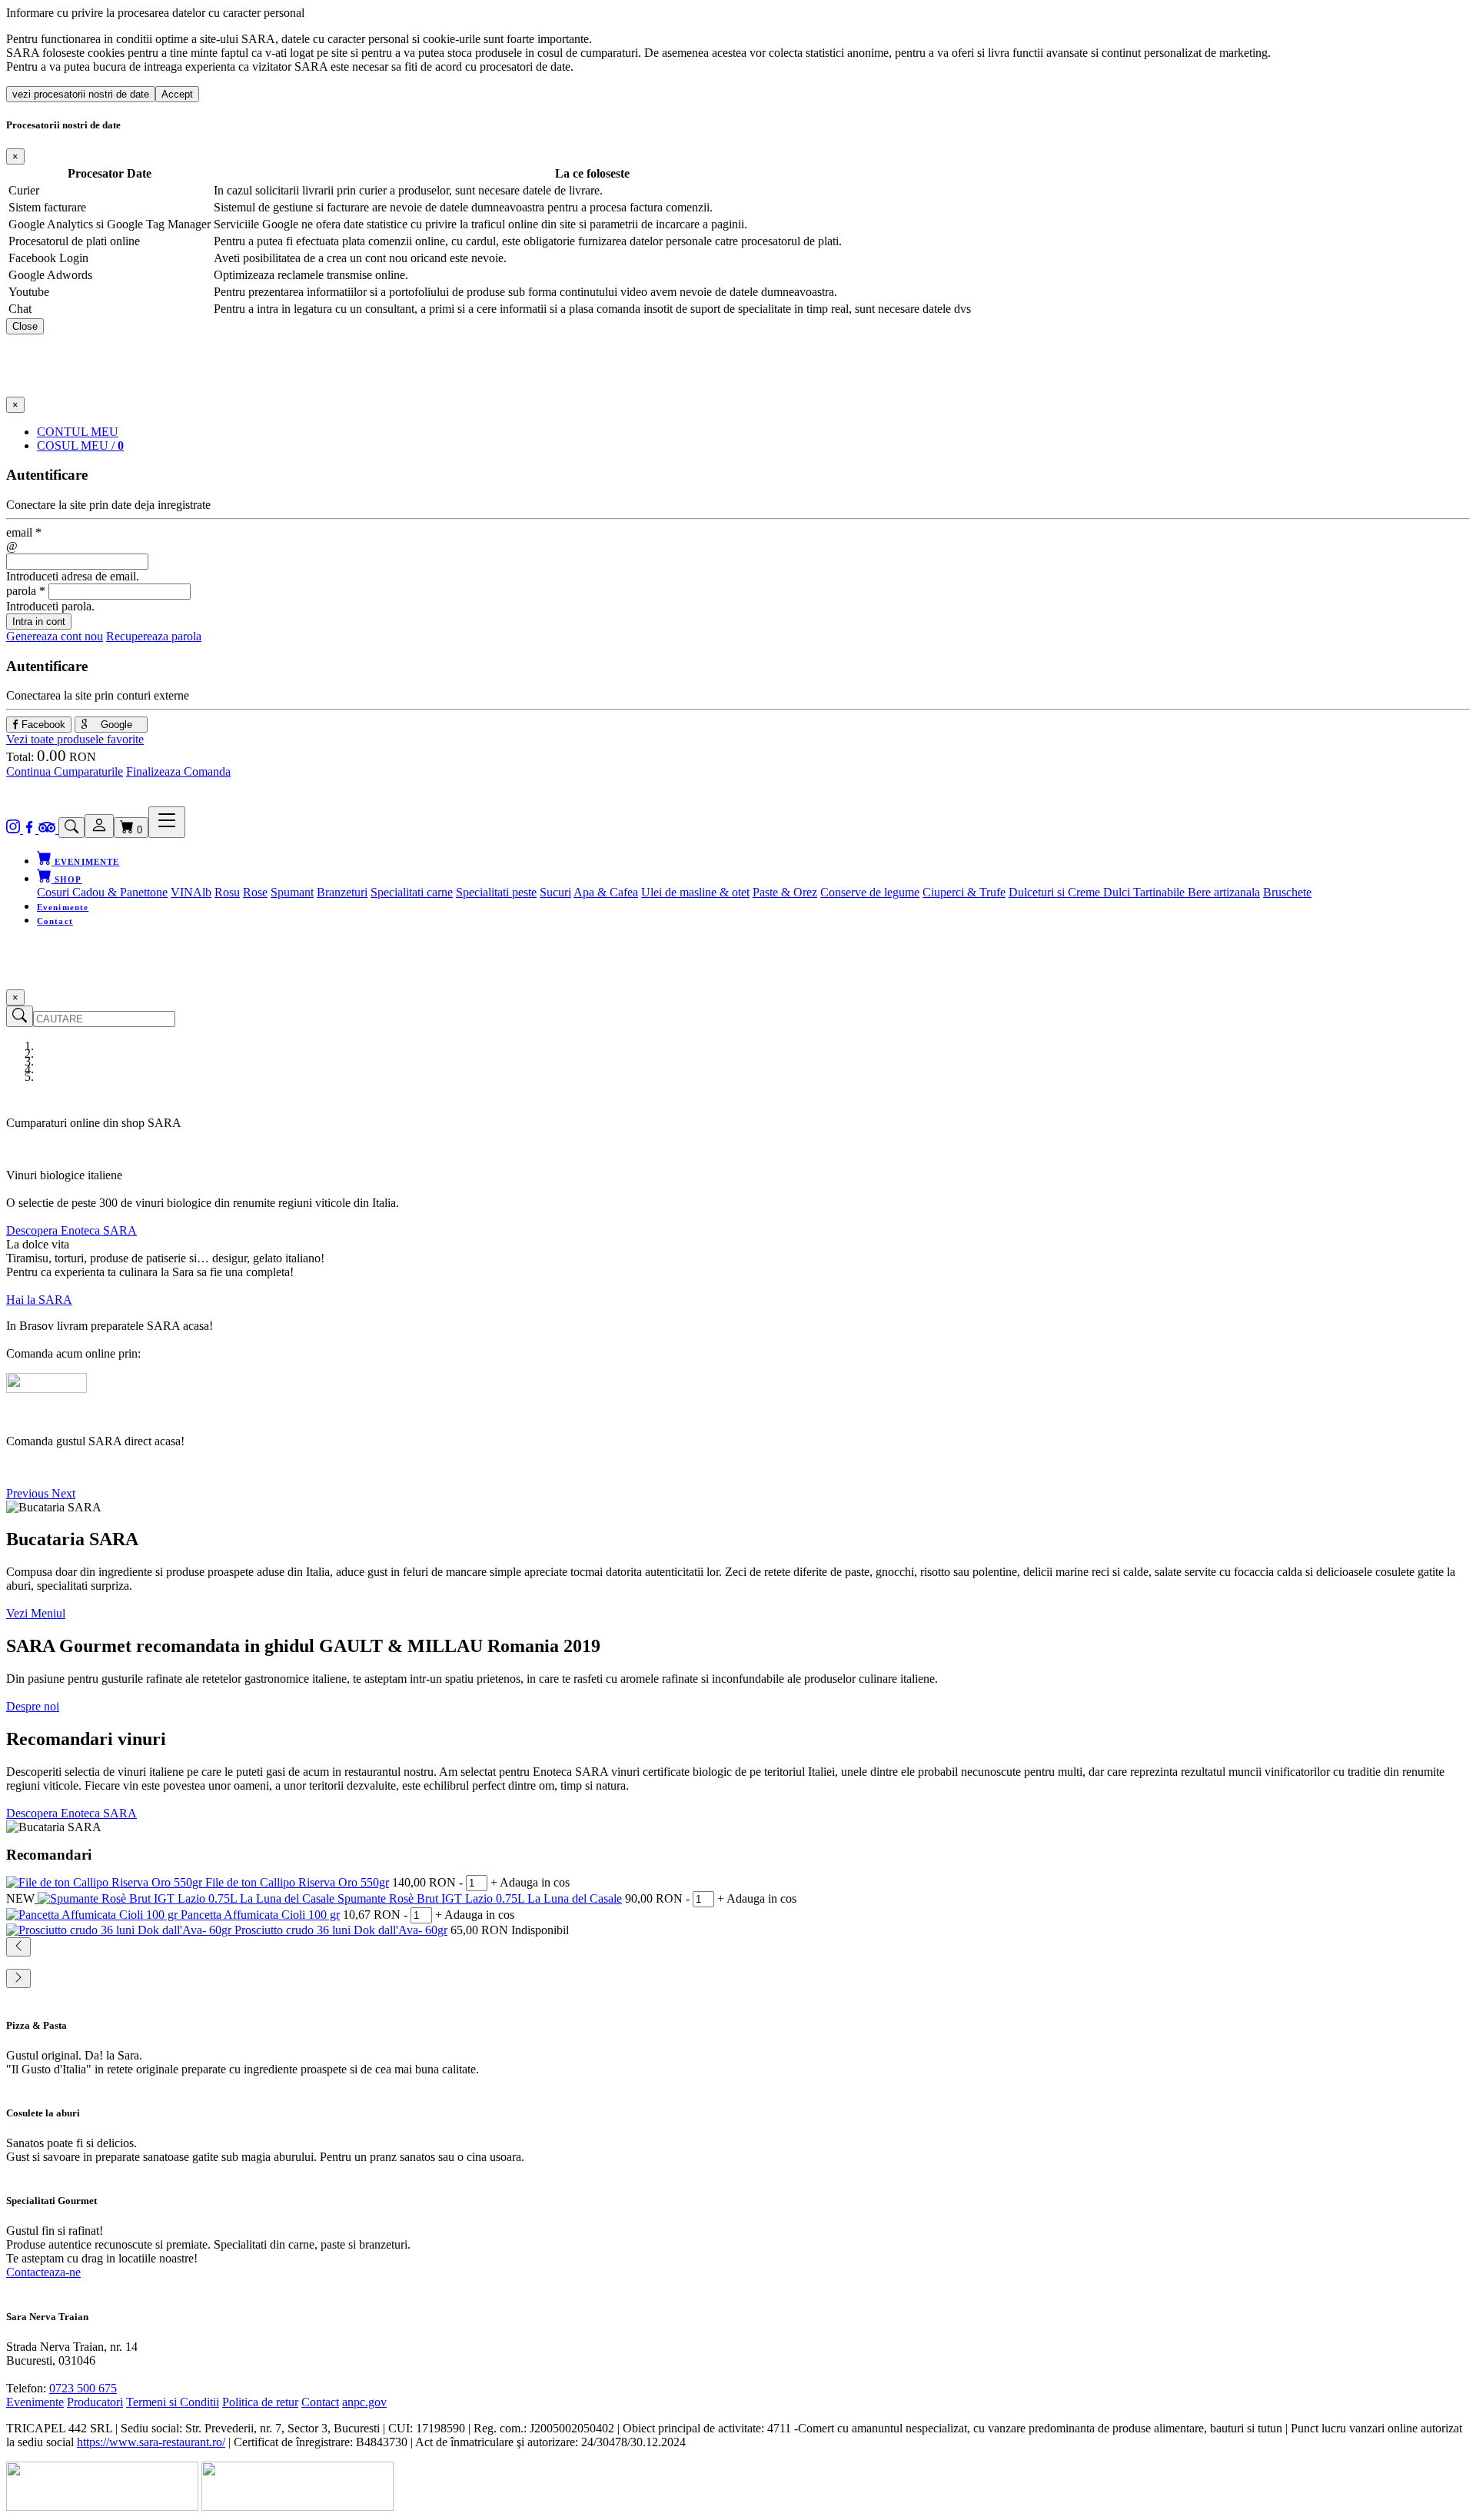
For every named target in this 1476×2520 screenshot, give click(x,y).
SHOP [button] (67, 879)
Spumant (292, 892)
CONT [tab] (78, 432)
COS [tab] (80, 445)
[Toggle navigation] (167, 822)
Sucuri (555, 892)
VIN (182, 892)
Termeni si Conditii (173, 2402)
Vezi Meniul (36, 1613)
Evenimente (63, 907)
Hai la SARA (39, 1300)
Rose (255, 892)
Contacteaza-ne (43, 2272)
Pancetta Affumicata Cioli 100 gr (260, 1915)
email (24, 532)
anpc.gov (364, 2402)
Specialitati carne (412, 892)
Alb (202, 892)
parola (26, 591)
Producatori (95, 2402)
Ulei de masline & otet (695, 892)
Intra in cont (39, 622)
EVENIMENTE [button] (85, 862)
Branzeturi (342, 892)
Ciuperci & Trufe (964, 892)
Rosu (227, 892)
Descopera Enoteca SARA (71, 1230)
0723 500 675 (83, 2388)
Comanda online (46, 1467)
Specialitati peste (496, 892)
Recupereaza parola (154, 636)
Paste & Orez (785, 892)
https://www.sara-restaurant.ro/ (151, 2442)
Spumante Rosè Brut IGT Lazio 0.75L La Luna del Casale (480, 1898)
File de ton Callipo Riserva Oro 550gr (297, 1882)
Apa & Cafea (606, 892)
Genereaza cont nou (55, 636)
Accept (177, 94)
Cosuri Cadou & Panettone (102, 892)
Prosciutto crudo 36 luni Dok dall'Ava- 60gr (341, 1930)
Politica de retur (260, 2402)
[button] (29, 1493)
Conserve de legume (870, 892)
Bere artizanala (1224, 892)
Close (25, 326)
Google (115, 725)
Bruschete (1287, 892)
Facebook (42, 725)
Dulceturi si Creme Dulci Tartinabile (1098, 892)
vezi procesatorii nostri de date (81, 94)
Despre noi (33, 1706)
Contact (55, 921)
